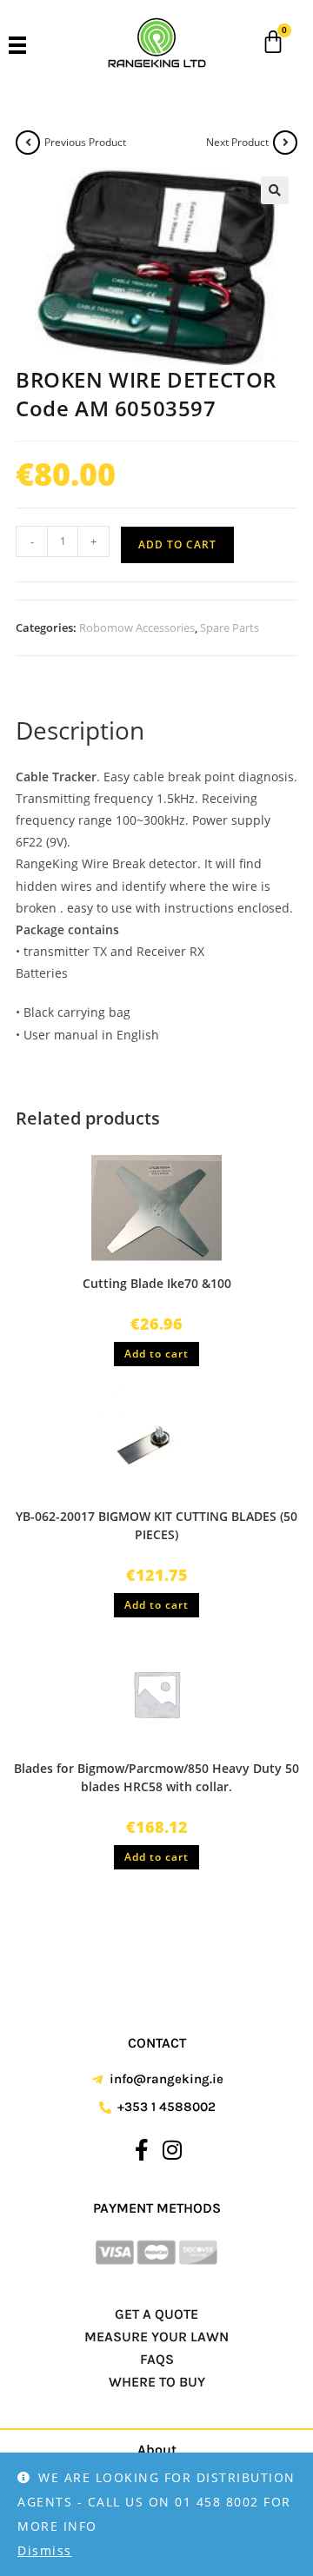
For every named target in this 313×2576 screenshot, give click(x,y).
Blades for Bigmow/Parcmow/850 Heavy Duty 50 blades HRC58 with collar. (156, 1777)
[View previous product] (28, 143)
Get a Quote (156, 2314)
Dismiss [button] (45, 2550)
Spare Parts (230, 627)
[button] (275, 190)
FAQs (157, 2359)
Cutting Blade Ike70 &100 (157, 1283)
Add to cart (177, 544)
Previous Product (85, 142)
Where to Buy (157, 2382)
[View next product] (285, 143)
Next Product (237, 142)
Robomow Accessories (137, 627)
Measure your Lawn (156, 2337)
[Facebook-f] (142, 2149)
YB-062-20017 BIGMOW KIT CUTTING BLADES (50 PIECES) (156, 1525)
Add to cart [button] (156, 1354)
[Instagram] (172, 2149)
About (157, 2450)
